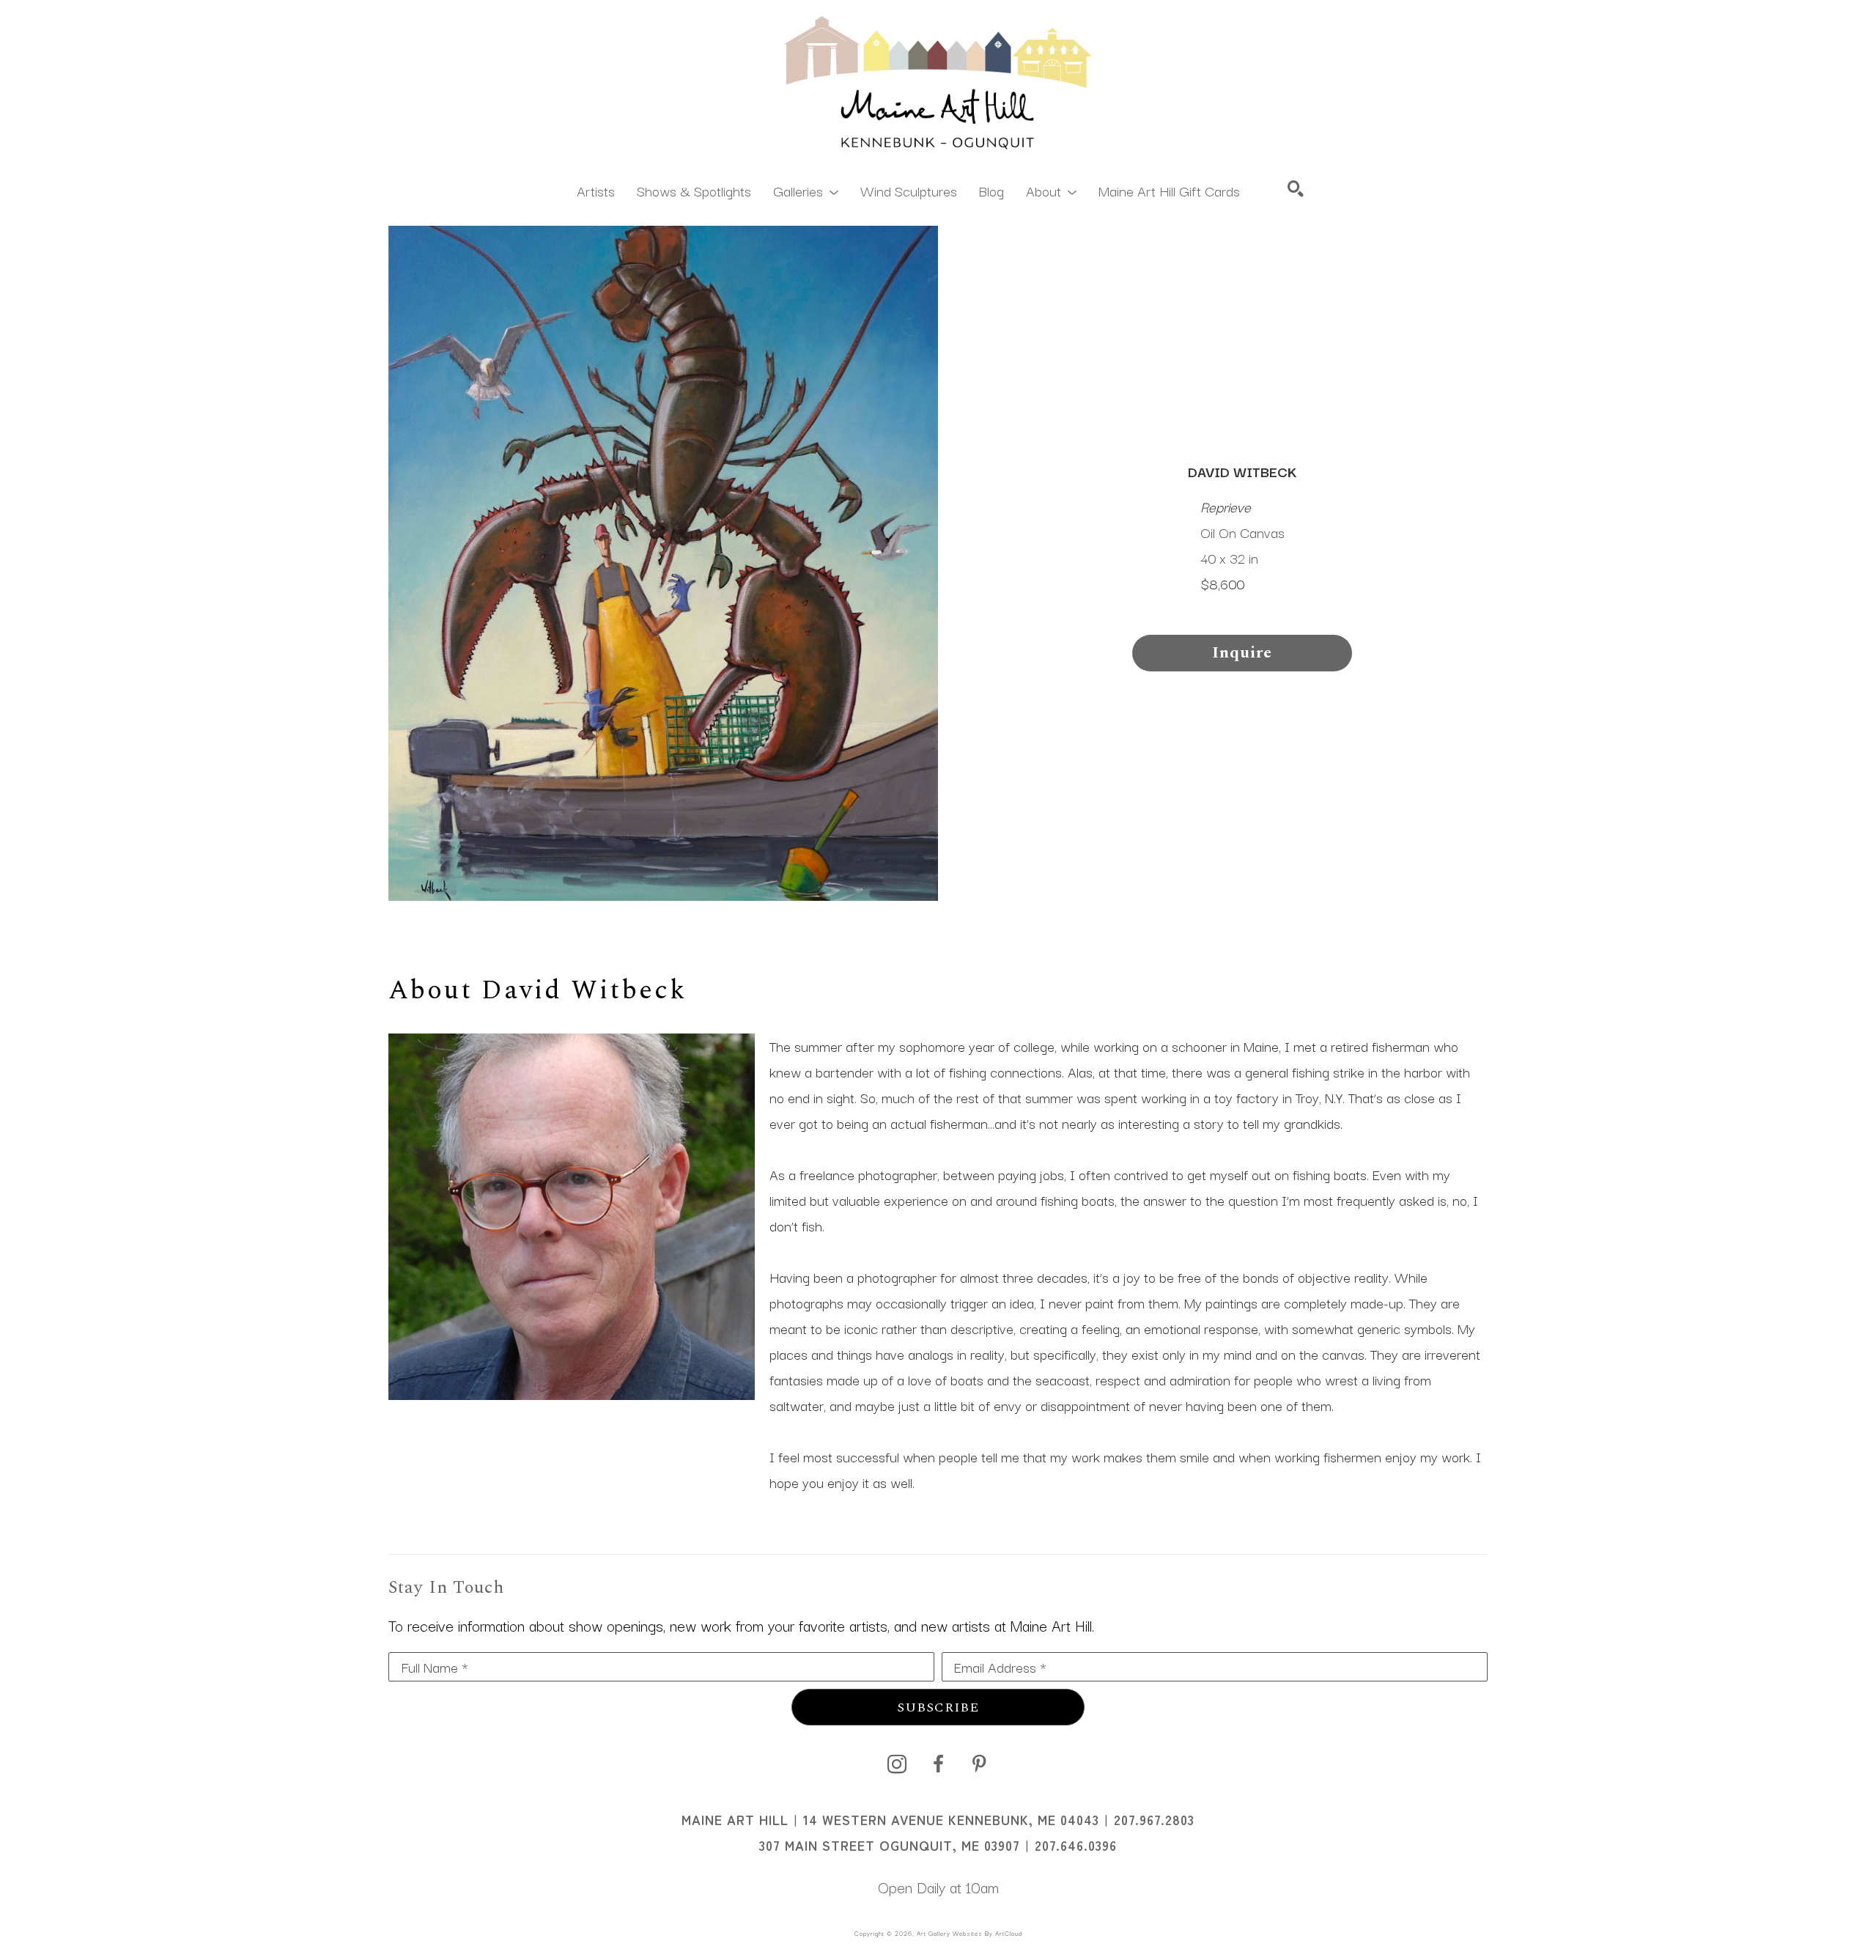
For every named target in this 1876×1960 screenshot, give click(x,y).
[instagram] (897, 1764)
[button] (806, 190)
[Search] (1296, 188)
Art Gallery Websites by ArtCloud (970, 1933)
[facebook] (938, 1764)
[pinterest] (979, 1764)
